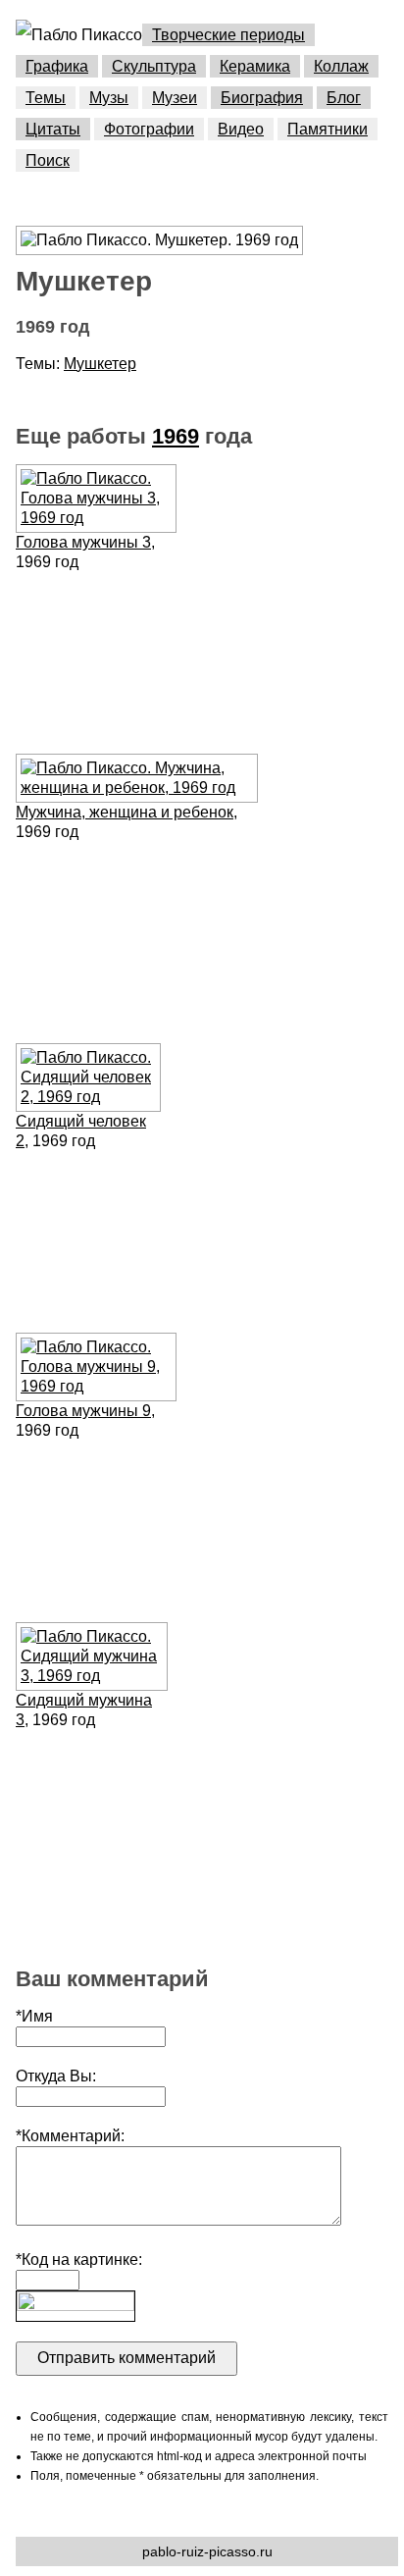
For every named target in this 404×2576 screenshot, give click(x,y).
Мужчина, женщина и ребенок (125, 812)
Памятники (328, 129)
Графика (57, 66)
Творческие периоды (228, 35)
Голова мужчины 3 (83, 542)
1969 (176, 436)
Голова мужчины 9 (83, 1411)
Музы (109, 98)
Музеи (175, 98)
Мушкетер (100, 364)
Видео (241, 129)
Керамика (255, 66)
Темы (46, 98)
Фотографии (149, 129)
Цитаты (53, 129)
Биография (262, 98)
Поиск (48, 160)
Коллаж (341, 66)
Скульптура (154, 66)
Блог (344, 98)
